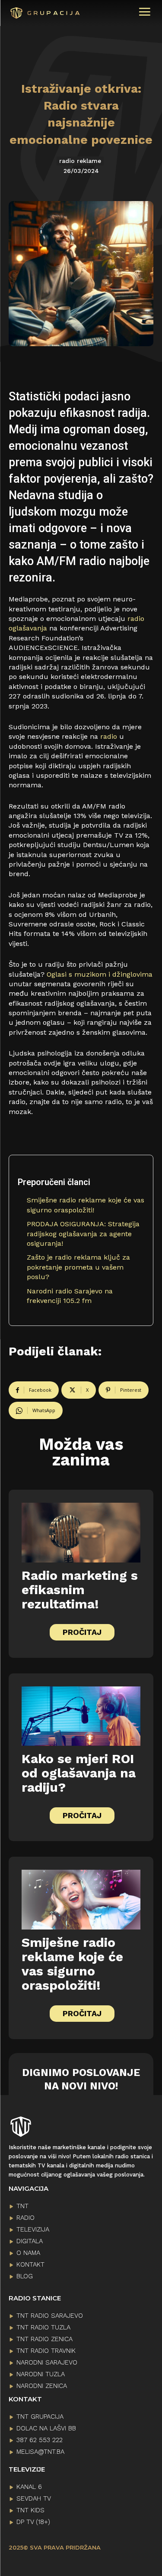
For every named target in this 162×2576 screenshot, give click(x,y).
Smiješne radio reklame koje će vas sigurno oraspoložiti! (72, 1964)
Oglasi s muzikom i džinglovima (100, 974)
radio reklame (80, 161)
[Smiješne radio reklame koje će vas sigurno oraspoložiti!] (81, 1900)
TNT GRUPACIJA (40, 2417)
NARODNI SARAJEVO (47, 2362)
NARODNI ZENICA (42, 2386)
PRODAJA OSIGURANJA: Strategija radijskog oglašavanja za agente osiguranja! (83, 1234)
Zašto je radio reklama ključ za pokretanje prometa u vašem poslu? (78, 1267)
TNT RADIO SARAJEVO (50, 2316)
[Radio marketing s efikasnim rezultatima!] (81, 1533)
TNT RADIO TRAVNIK (46, 2351)
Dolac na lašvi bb (46, 2428)
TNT (22, 2206)
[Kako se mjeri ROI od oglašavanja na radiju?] (81, 1716)
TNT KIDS (30, 2510)
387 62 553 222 (40, 2440)
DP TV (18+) (33, 2522)
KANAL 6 (29, 2487)
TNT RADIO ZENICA (44, 2339)
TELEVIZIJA (33, 2229)
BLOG (25, 2276)
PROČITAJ (82, 1632)
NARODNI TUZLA (41, 2374)
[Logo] (34, 13)
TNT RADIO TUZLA (43, 2327)
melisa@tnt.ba (40, 2452)
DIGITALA (30, 2241)
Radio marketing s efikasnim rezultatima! (80, 1590)
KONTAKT (30, 2264)
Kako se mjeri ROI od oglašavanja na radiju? (79, 1773)
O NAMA (28, 2253)
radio (109, 736)
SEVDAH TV (34, 2498)
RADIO (25, 2218)
